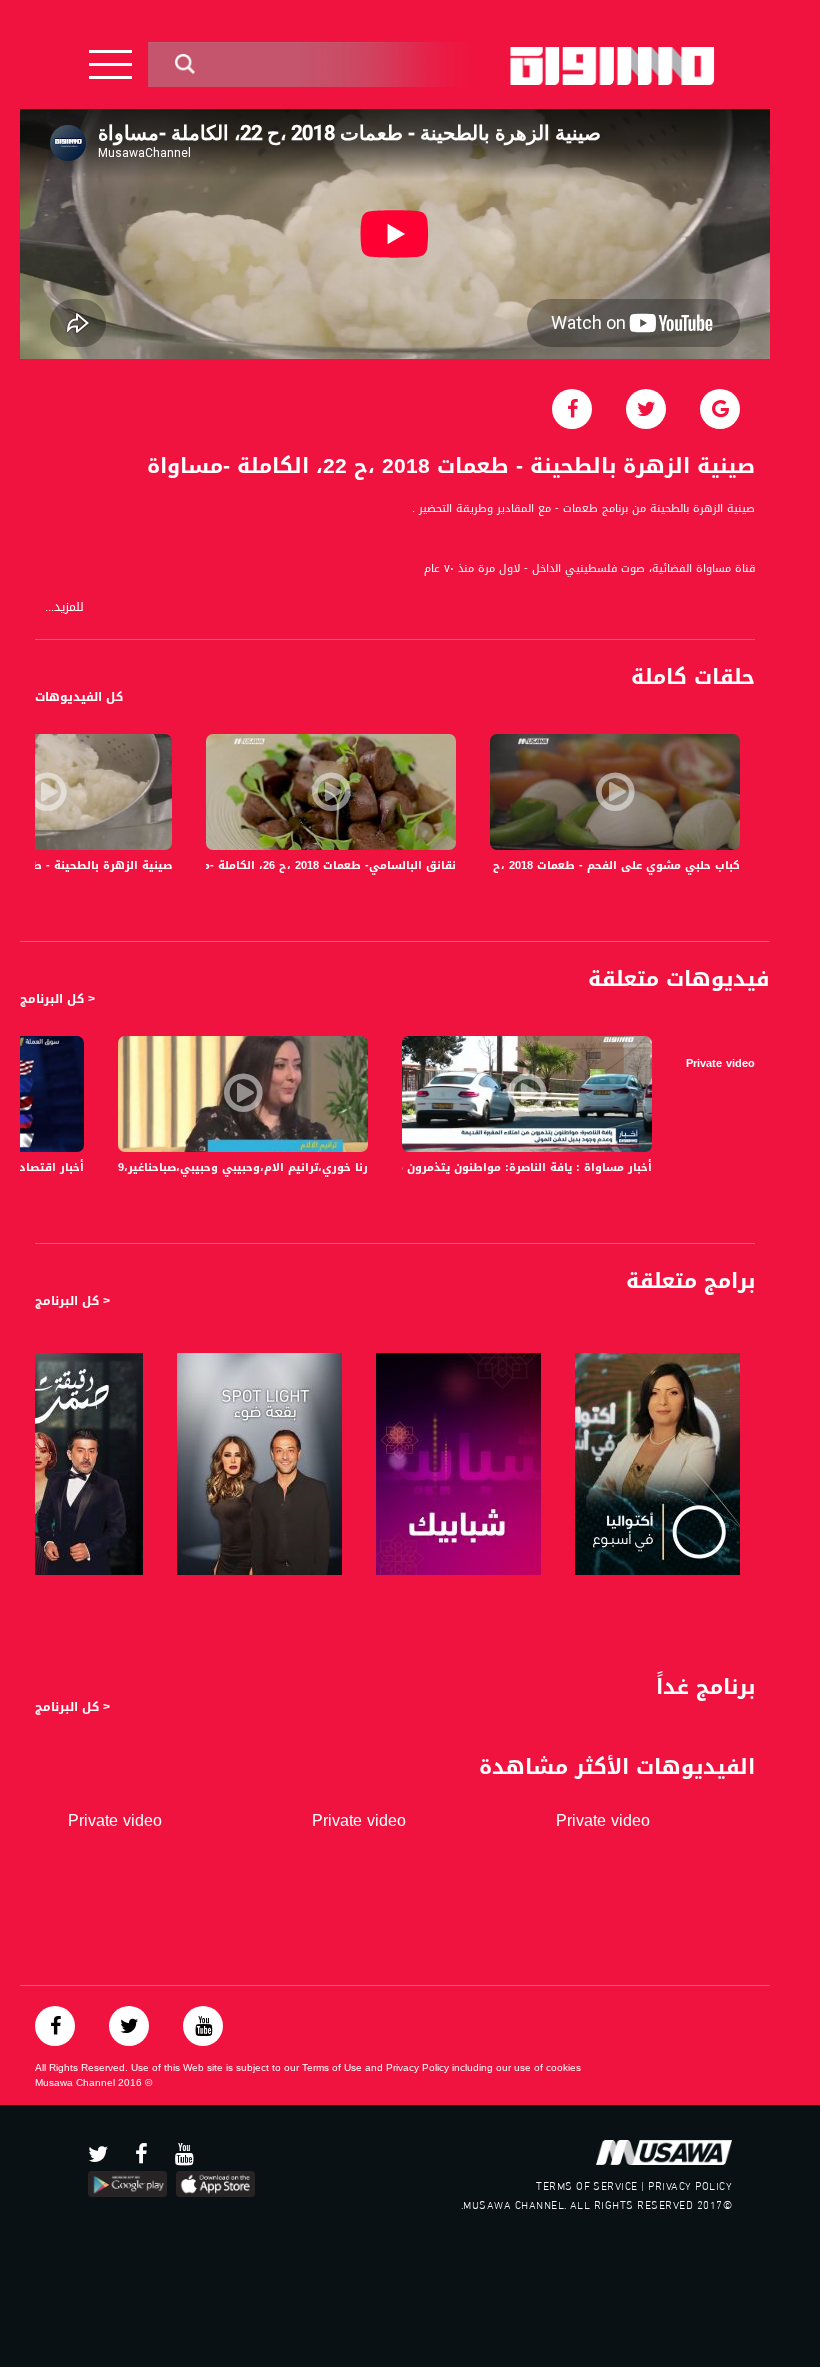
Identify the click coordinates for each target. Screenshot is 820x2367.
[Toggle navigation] (110, 64)
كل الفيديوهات (79, 697)
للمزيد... (64, 607)
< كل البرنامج (57, 999)
